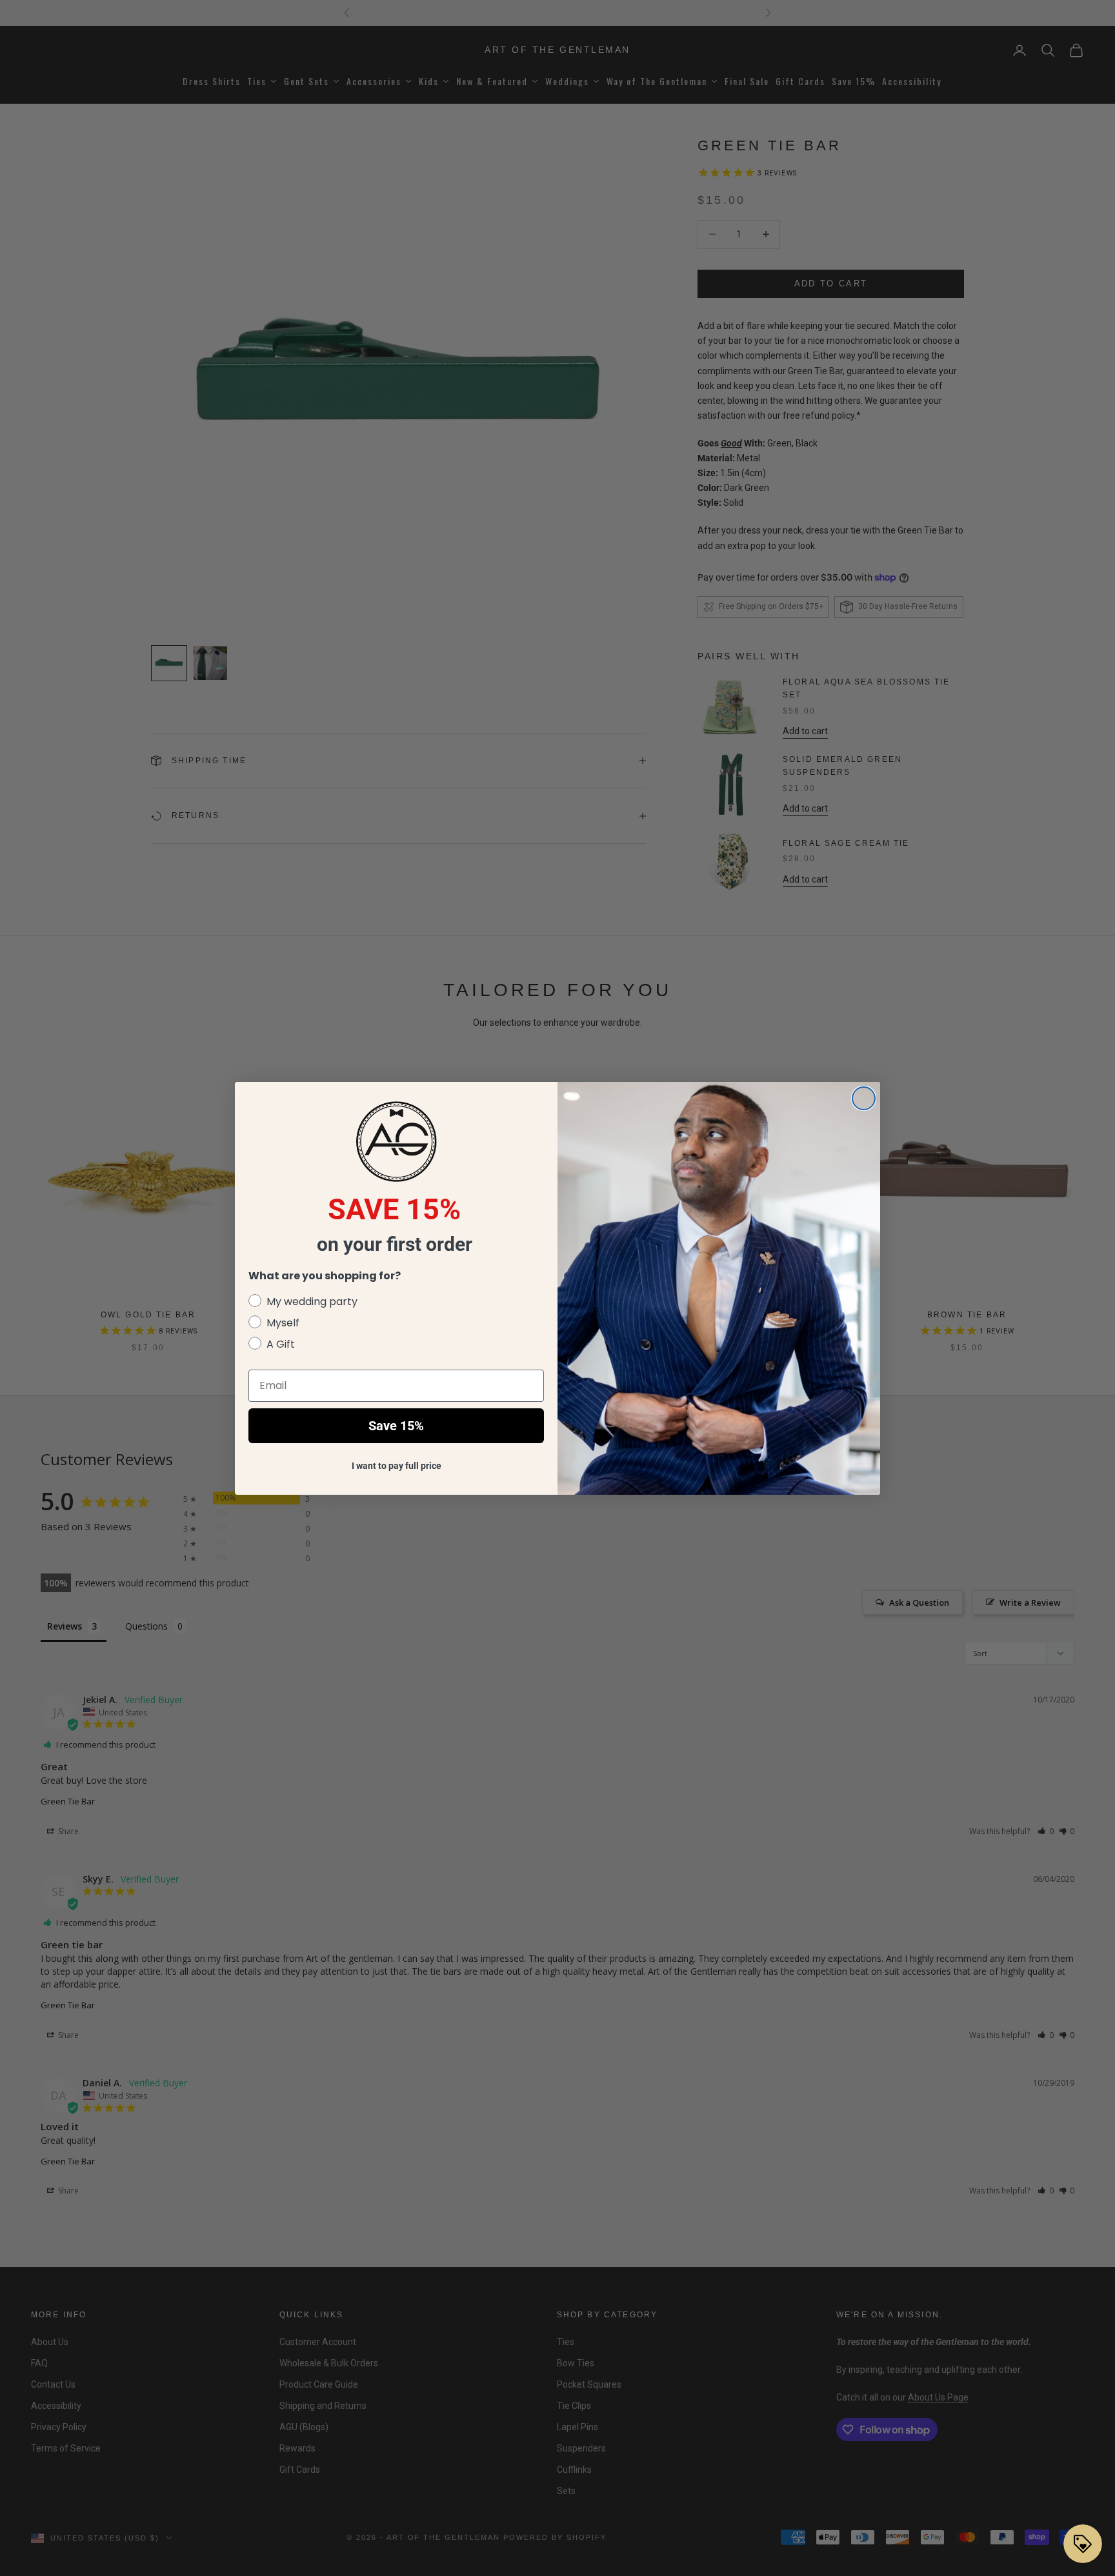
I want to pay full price (397, 1466)
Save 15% (396, 1426)
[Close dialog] (864, 1098)
